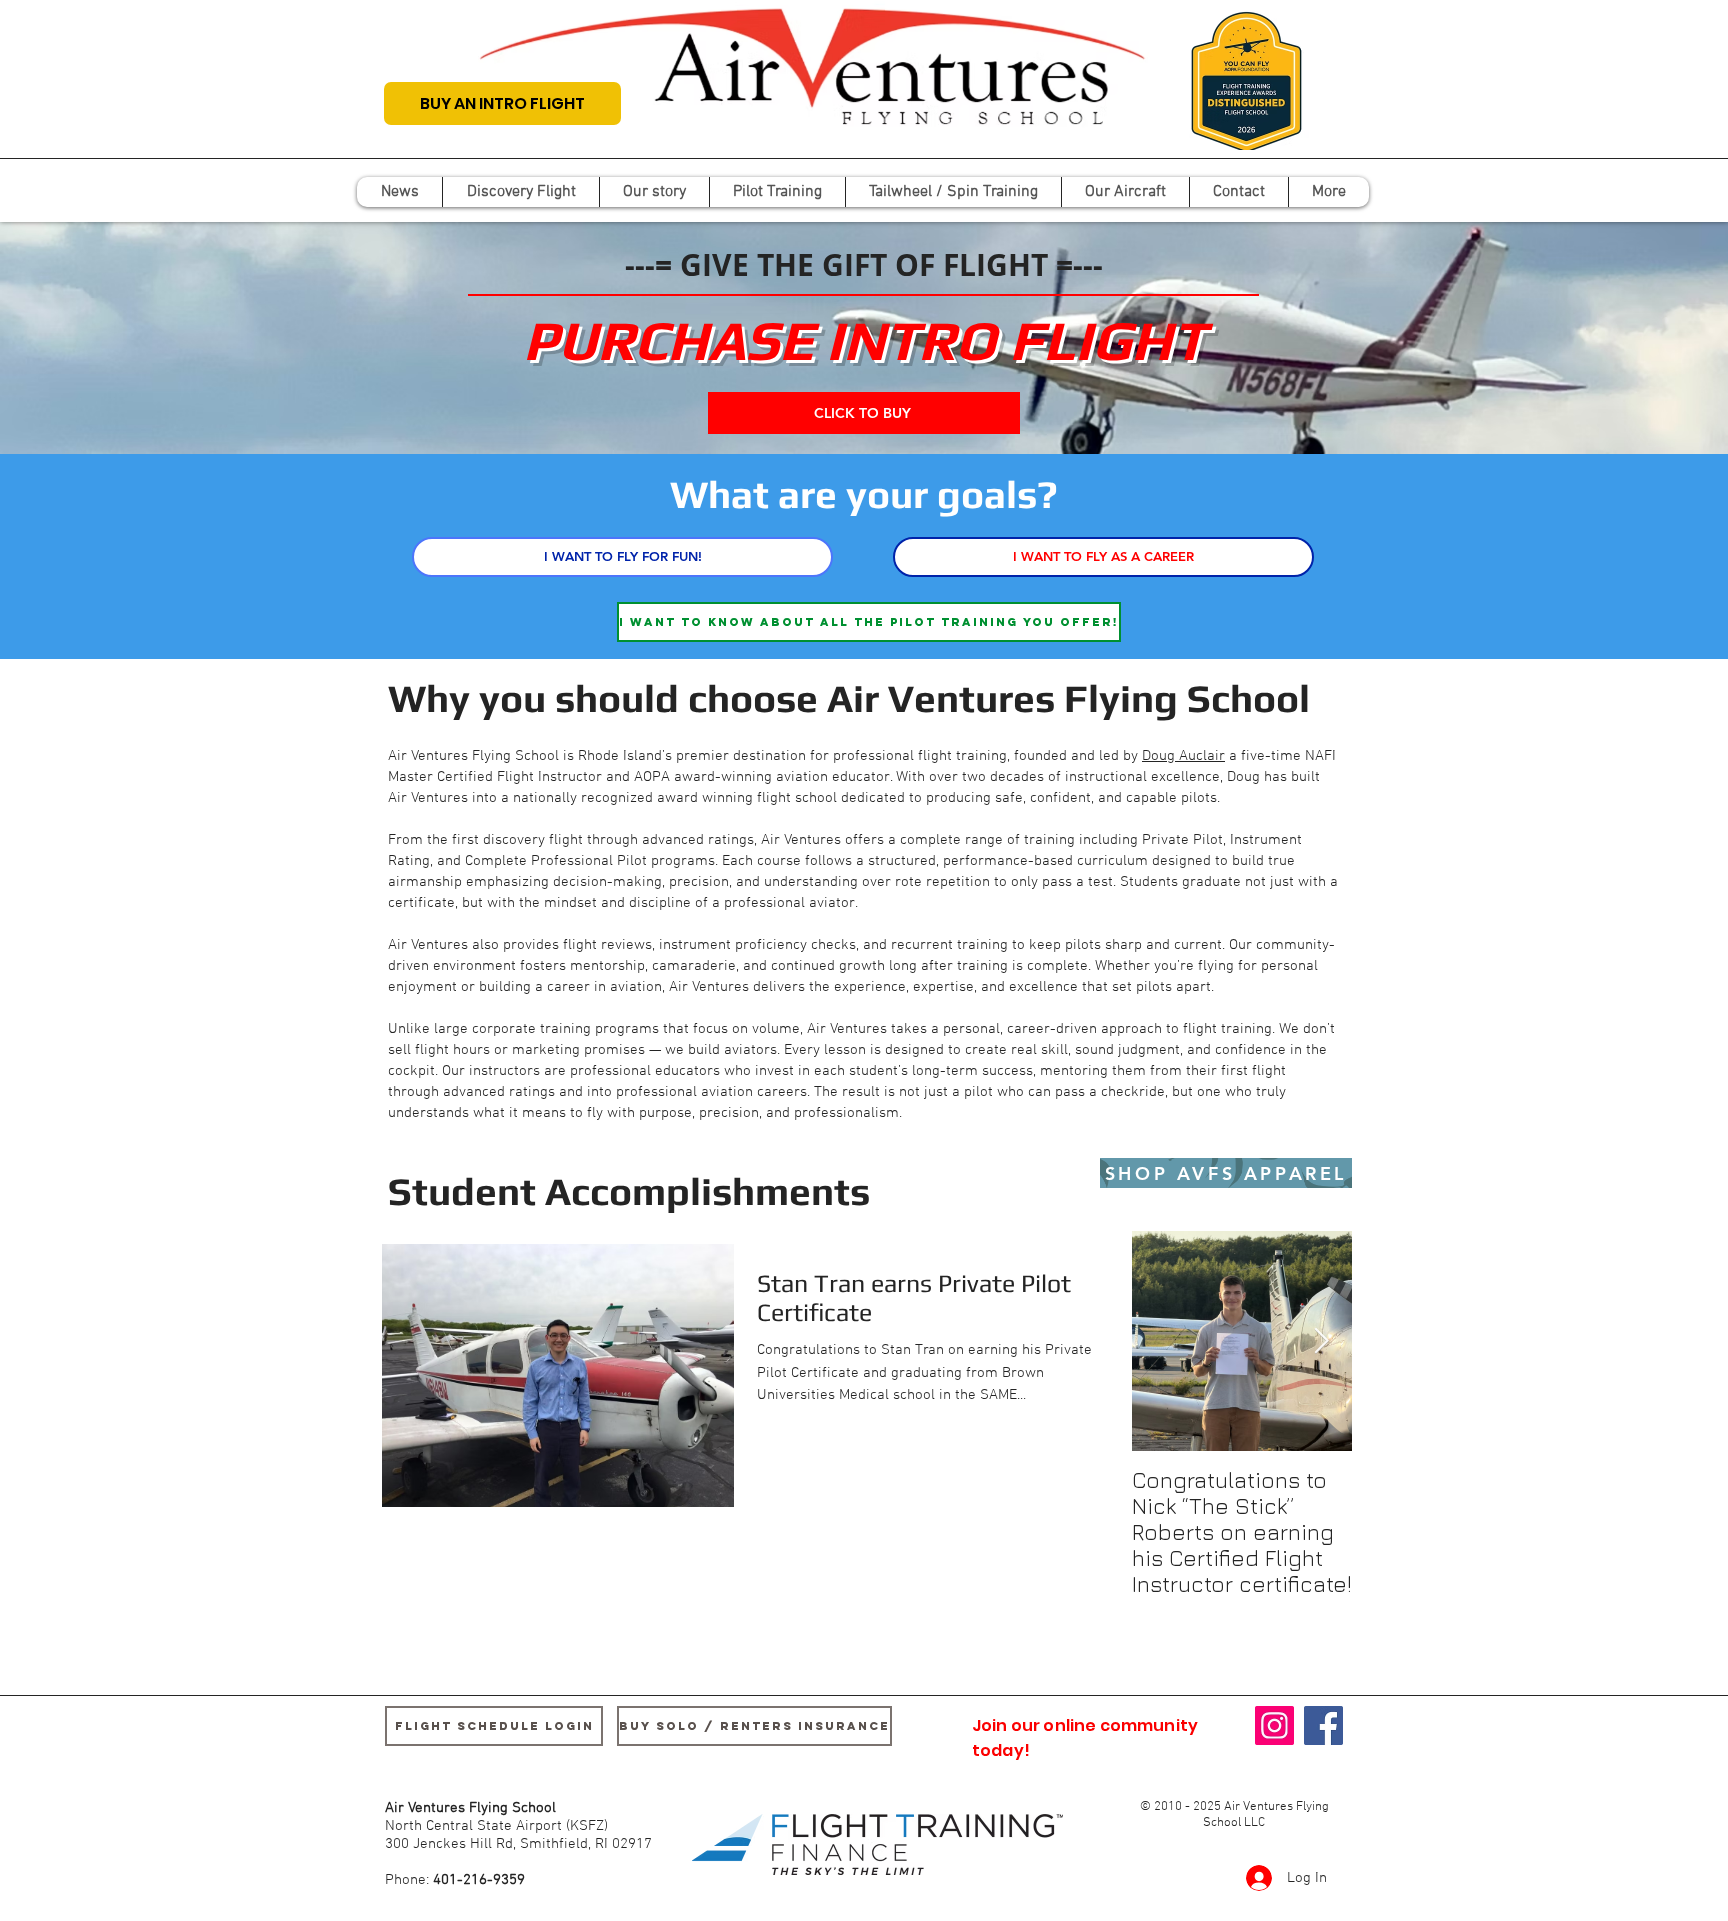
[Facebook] (1323, 1725)
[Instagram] (1274, 1725)
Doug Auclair (1183, 756)
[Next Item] (1321, 1341)
